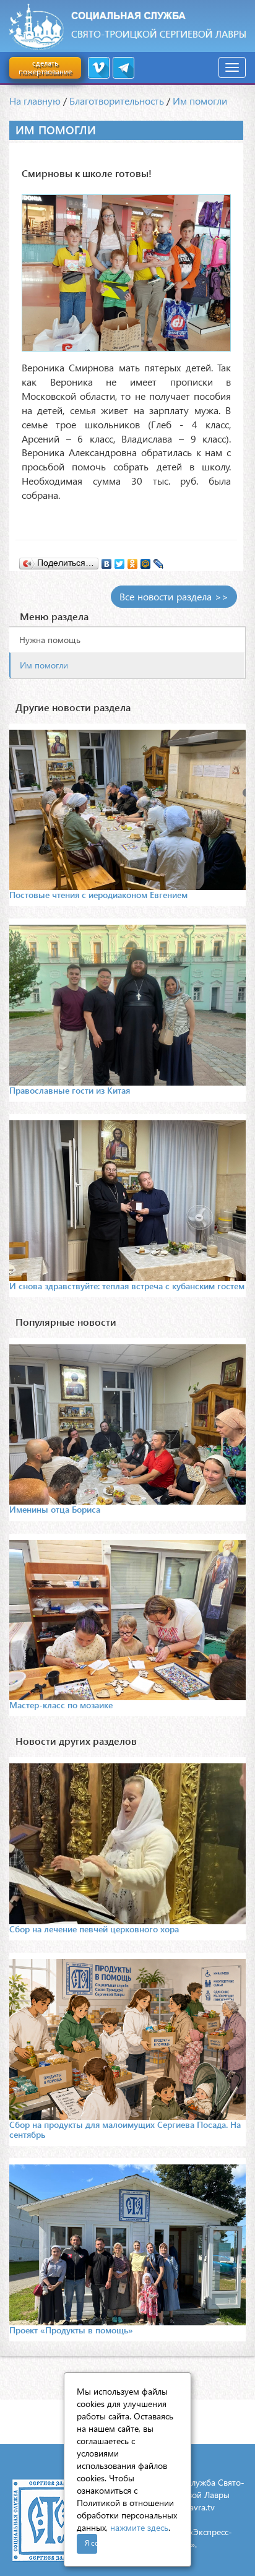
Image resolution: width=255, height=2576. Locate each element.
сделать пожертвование (45, 67)
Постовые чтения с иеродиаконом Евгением (98, 895)
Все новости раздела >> (174, 596)
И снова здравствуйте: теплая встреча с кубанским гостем (127, 1286)
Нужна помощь (50, 640)
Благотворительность (117, 101)
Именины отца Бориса (55, 1509)
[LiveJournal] (159, 561)
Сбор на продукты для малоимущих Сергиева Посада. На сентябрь (125, 2129)
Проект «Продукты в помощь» (71, 2330)
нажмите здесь (139, 2527)
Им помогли (200, 101)
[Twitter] (120, 561)
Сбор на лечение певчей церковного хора (94, 1929)
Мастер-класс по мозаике (61, 1705)
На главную (35, 101)
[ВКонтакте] (107, 561)
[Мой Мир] (146, 561)
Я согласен (91, 2543)
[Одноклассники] (133, 561)
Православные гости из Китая (70, 1090)
